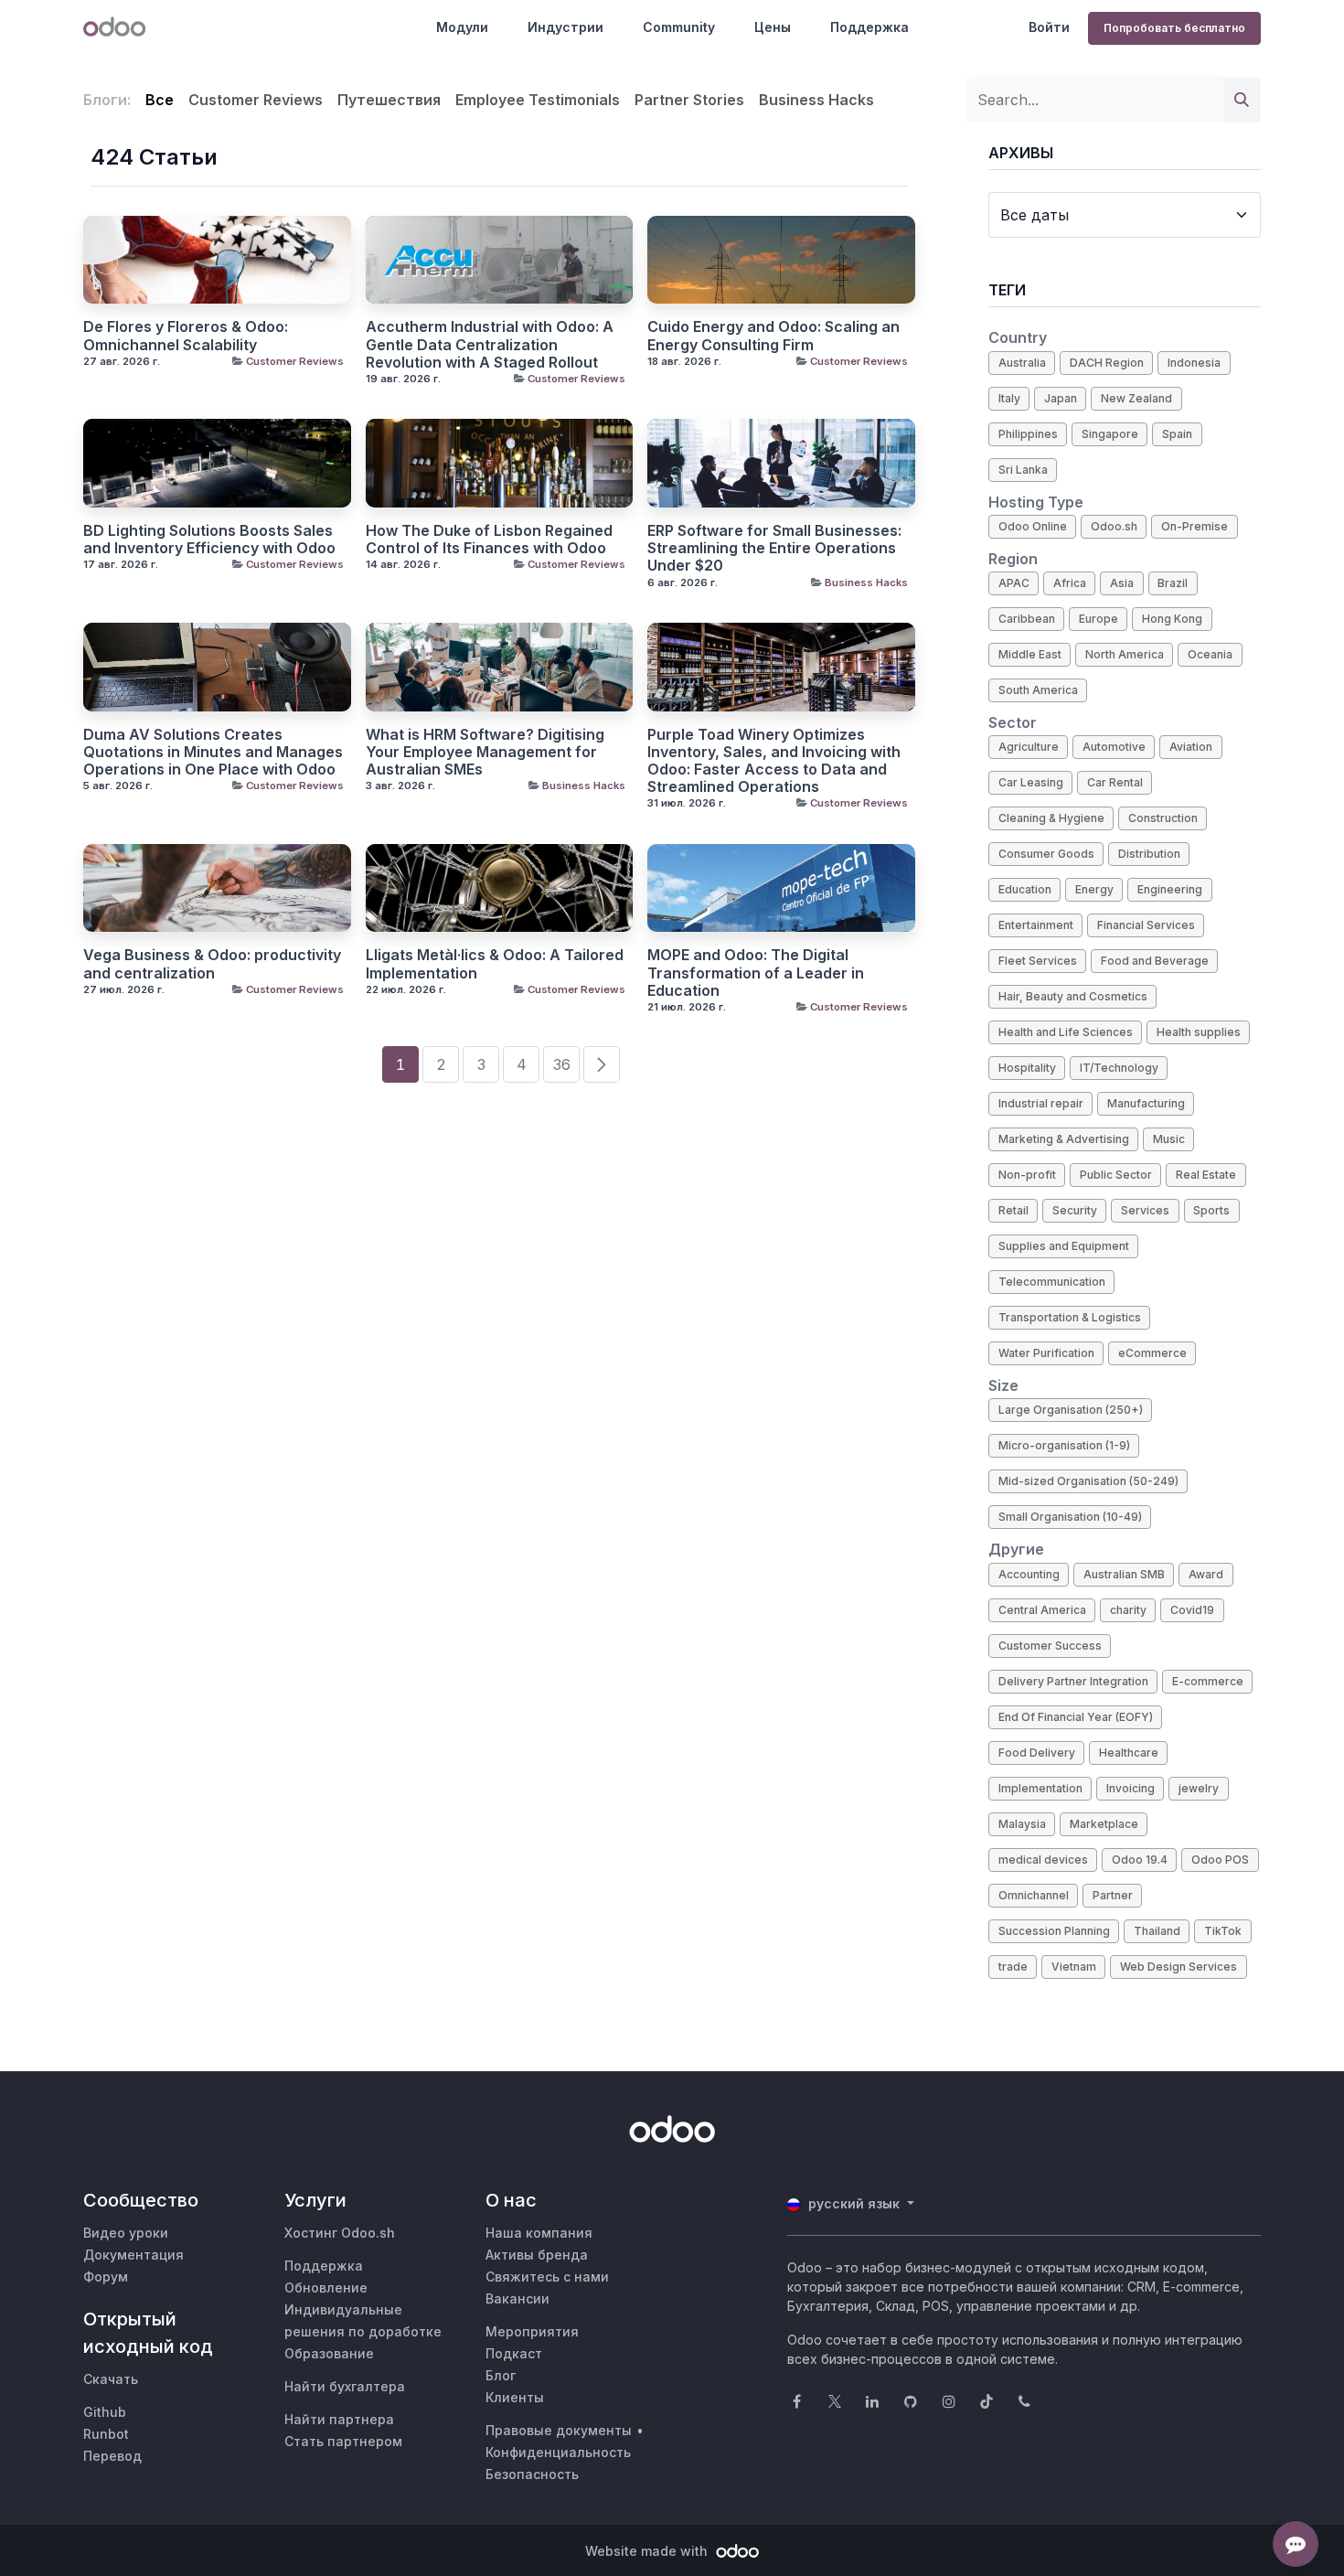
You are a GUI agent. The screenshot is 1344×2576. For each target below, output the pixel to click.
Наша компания (539, 2233)
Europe (1099, 619)
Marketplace (1104, 1824)
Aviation (1191, 747)
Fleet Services (1038, 961)
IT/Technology (1119, 1068)
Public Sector (1116, 1175)
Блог (501, 2375)
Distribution (1149, 854)
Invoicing (1131, 1788)
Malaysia (1022, 1824)
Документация (133, 2255)
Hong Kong (1172, 619)
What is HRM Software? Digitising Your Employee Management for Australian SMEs (485, 752)
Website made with (648, 2551)
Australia (1022, 363)
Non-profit (1027, 1175)
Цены (773, 27)
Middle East (1030, 654)
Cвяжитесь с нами (547, 2277)
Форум (106, 2277)
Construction (1163, 818)
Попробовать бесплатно (1174, 28)
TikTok (1223, 1931)
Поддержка (869, 27)
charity (1128, 1610)
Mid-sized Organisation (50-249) (1088, 1481)
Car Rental (1115, 782)
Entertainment (1036, 925)
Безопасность (532, 2474)
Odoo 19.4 (1140, 1860)
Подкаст (514, 2353)
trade (1013, 1967)
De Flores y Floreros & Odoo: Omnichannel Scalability (186, 336)
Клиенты (515, 2397)
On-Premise (1195, 526)
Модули (462, 27)
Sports (1211, 1210)
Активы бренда (537, 2255)
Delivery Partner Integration (1073, 1681)
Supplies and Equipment (1064, 1246)
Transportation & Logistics (1070, 1317)
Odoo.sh (1114, 526)
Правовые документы (559, 2430)
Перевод (112, 2456)
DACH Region (1107, 363)
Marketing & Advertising (1064, 1139)
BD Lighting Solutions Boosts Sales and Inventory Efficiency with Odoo (209, 540)
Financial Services (1146, 925)
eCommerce (1152, 1353)
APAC (1014, 583)
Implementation (1040, 1788)
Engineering (1170, 889)
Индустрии (565, 27)
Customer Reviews (295, 361)
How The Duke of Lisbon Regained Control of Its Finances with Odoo (489, 540)
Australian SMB (1124, 1574)
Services (1145, 1210)
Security (1075, 1210)
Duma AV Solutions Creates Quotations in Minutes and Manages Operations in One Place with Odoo (213, 752)
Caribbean (1027, 619)
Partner (1113, 1895)
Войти (1049, 27)
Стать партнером (343, 2441)
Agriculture (1029, 747)
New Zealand (1136, 398)
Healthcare (1129, 1753)
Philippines (1028, 434)
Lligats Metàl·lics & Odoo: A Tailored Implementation (495, 964)
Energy (1094, 889)
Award (1206, 1574)
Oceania (1210, 654)
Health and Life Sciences (1066, 1032)
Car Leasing (1031, 782)
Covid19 (1192, 1610)
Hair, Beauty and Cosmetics (1073, 996)
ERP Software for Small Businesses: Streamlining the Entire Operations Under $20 (774, 548)
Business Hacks (866, 583)
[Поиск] (1242, 100)
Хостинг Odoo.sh (340, 2233)
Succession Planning (1054, 1931)
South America (1038, 690)
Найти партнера (339, 2419)
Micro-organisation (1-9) (1064, 1445)
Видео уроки (126, 2233)
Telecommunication (1052, 1282)
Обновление (326, 2287)
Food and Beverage (1155, 961)
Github (105, 2412)
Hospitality (1027, 1068)
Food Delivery (1037, 1753)
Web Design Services (1179, 1967)
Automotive (1114, 747)
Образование (329, 2353)
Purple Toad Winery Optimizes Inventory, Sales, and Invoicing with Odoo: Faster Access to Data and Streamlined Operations (774, 761)
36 (562, 1064)
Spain (1177, 434)
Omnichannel (1034, 1895)
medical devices (1043, 1860)
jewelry (1199, 1788)
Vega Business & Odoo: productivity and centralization (212, 964)
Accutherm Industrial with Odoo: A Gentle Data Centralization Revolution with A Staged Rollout (490, 344)
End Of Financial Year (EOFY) (1076, 1717)
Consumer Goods (1046, 854)
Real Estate (1206, 1175)
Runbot (106, 2434)
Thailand (1157, 1931)
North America (1125, 654)
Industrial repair (1041, 1103)
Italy (1009, 398)
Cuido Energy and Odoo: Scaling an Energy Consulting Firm (773, 336)
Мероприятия (532, 2331)
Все (160, 100)
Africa (1070, 583)
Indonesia (1194, 363)
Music (1169, 1139)
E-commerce (1208, 1681)
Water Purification (1046, 1353)
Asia (1122, 583)
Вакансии (517, 2298)
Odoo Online (1033, 526)
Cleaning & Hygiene (1051, 818)
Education (1025, 889)
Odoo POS (1220, 1860)
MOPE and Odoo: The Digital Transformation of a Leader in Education (756, 973)
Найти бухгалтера (345, 2386)
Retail (1013, 1210)
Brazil (1173, 583)
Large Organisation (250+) (1071, 1410)
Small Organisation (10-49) (1070, 1517)
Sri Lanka (1023, 470)
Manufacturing (1146, 1103)
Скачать (111, 2379)
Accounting (1029, 1574)
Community (679, 27)
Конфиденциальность (558, 2452)
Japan (1061, 398)
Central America (1042, 1610)
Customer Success (1050, 1646)
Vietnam (1074, 1967)
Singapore (1110, 434)
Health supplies (1199, 1032)
